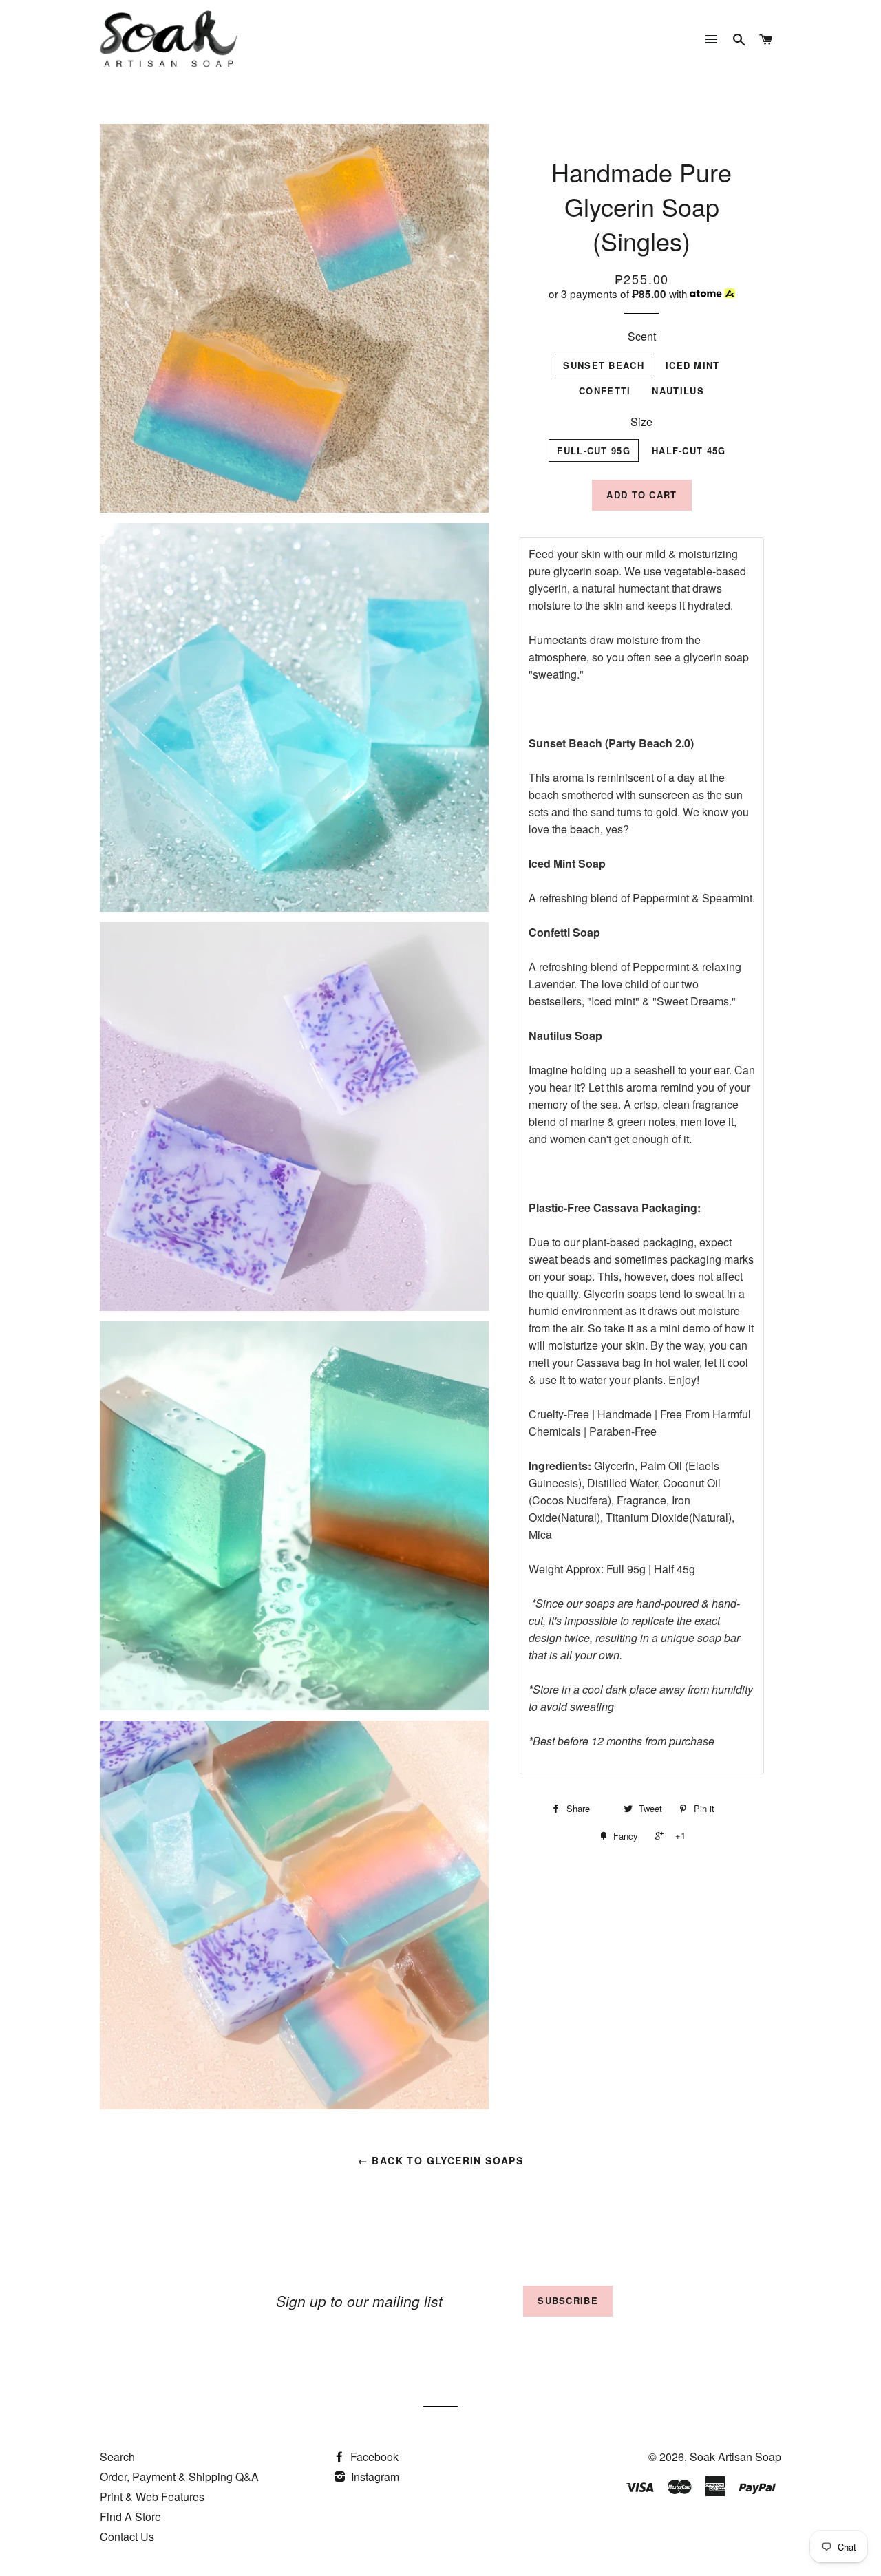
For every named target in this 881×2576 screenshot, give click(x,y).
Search (117, 2457)
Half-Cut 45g (689, 450)
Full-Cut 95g (594, 450)
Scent (642, 336)
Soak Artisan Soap (735, 2457)
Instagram (374, 2477)
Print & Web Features (152, 2497)
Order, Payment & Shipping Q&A (179, 2477)
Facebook (373, 2457)
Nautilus (678, 391)
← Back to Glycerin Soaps (441, 2160)
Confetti (605, 391)
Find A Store (130, 2516)
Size (641, 422)
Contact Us (127, 2536)
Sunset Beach (604, 365)
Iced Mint (693, 365)
